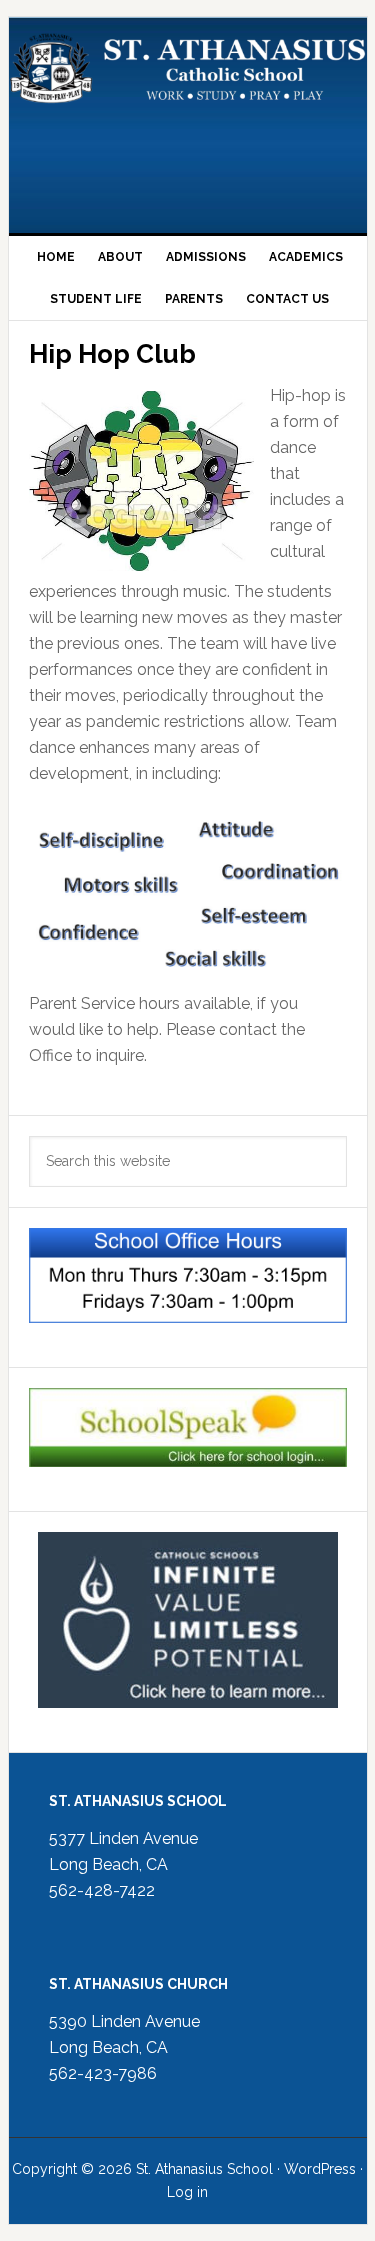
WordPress (320, 2169)
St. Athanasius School (188, 117)
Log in (187, 2192)
